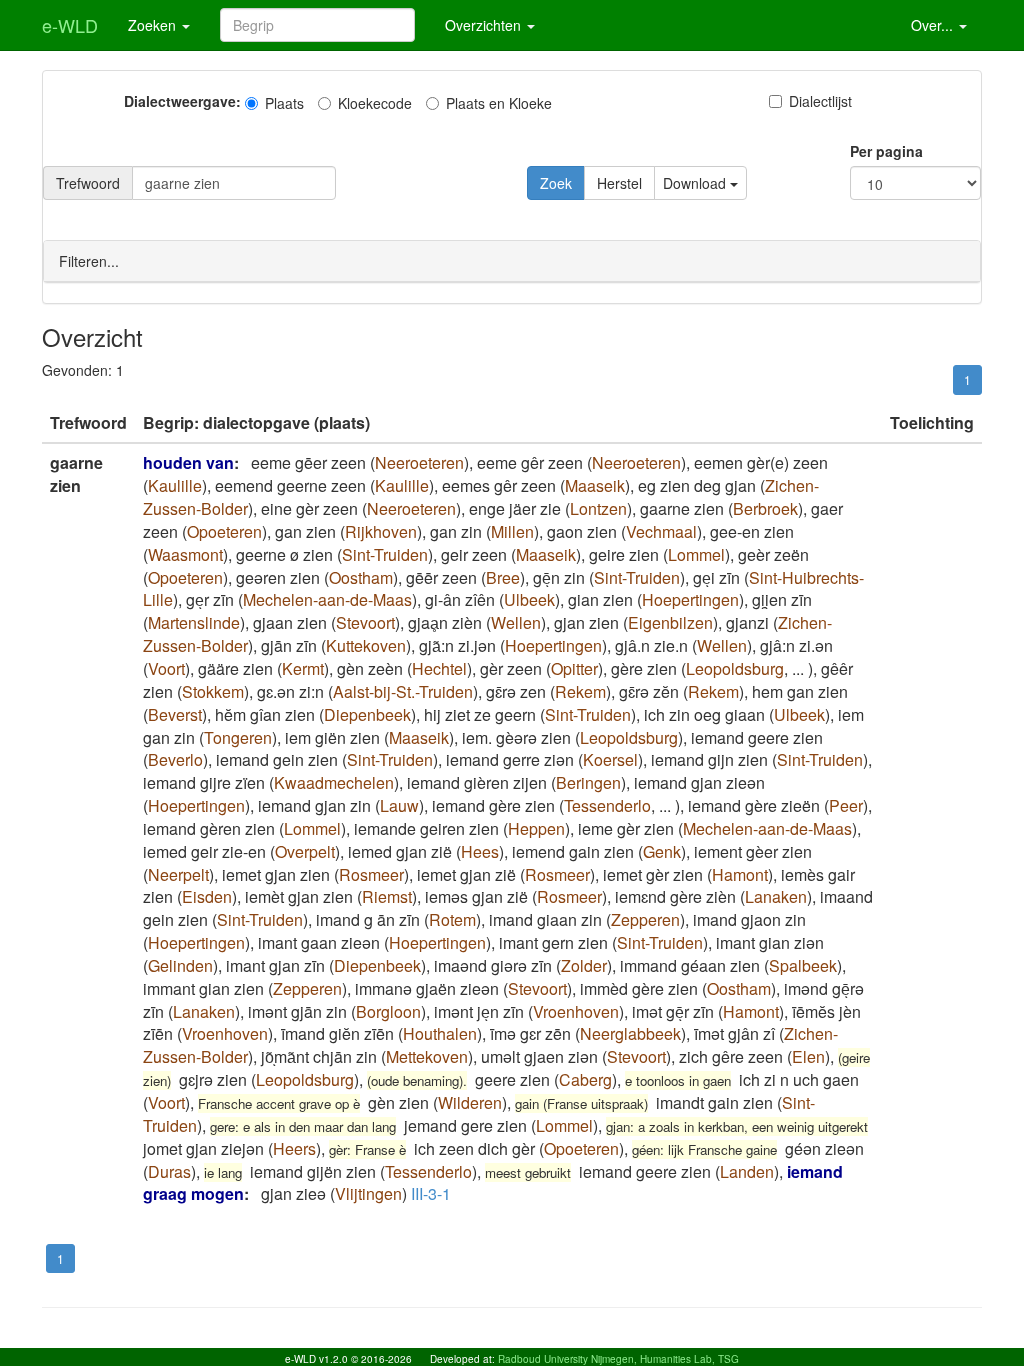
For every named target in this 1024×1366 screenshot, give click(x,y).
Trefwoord (88, 183)
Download (696, 183)
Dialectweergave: (182, 101)
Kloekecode (375, 103)
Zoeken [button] (154, 25)
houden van (188, 462)
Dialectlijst (820, 101)
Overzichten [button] (485, 25)
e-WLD (70, 25)
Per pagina (886, 151)
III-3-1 (431, 1193)
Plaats (284, 103)
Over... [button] (934, 25)
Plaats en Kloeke (499, 103)
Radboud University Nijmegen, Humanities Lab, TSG (618, 1359)
